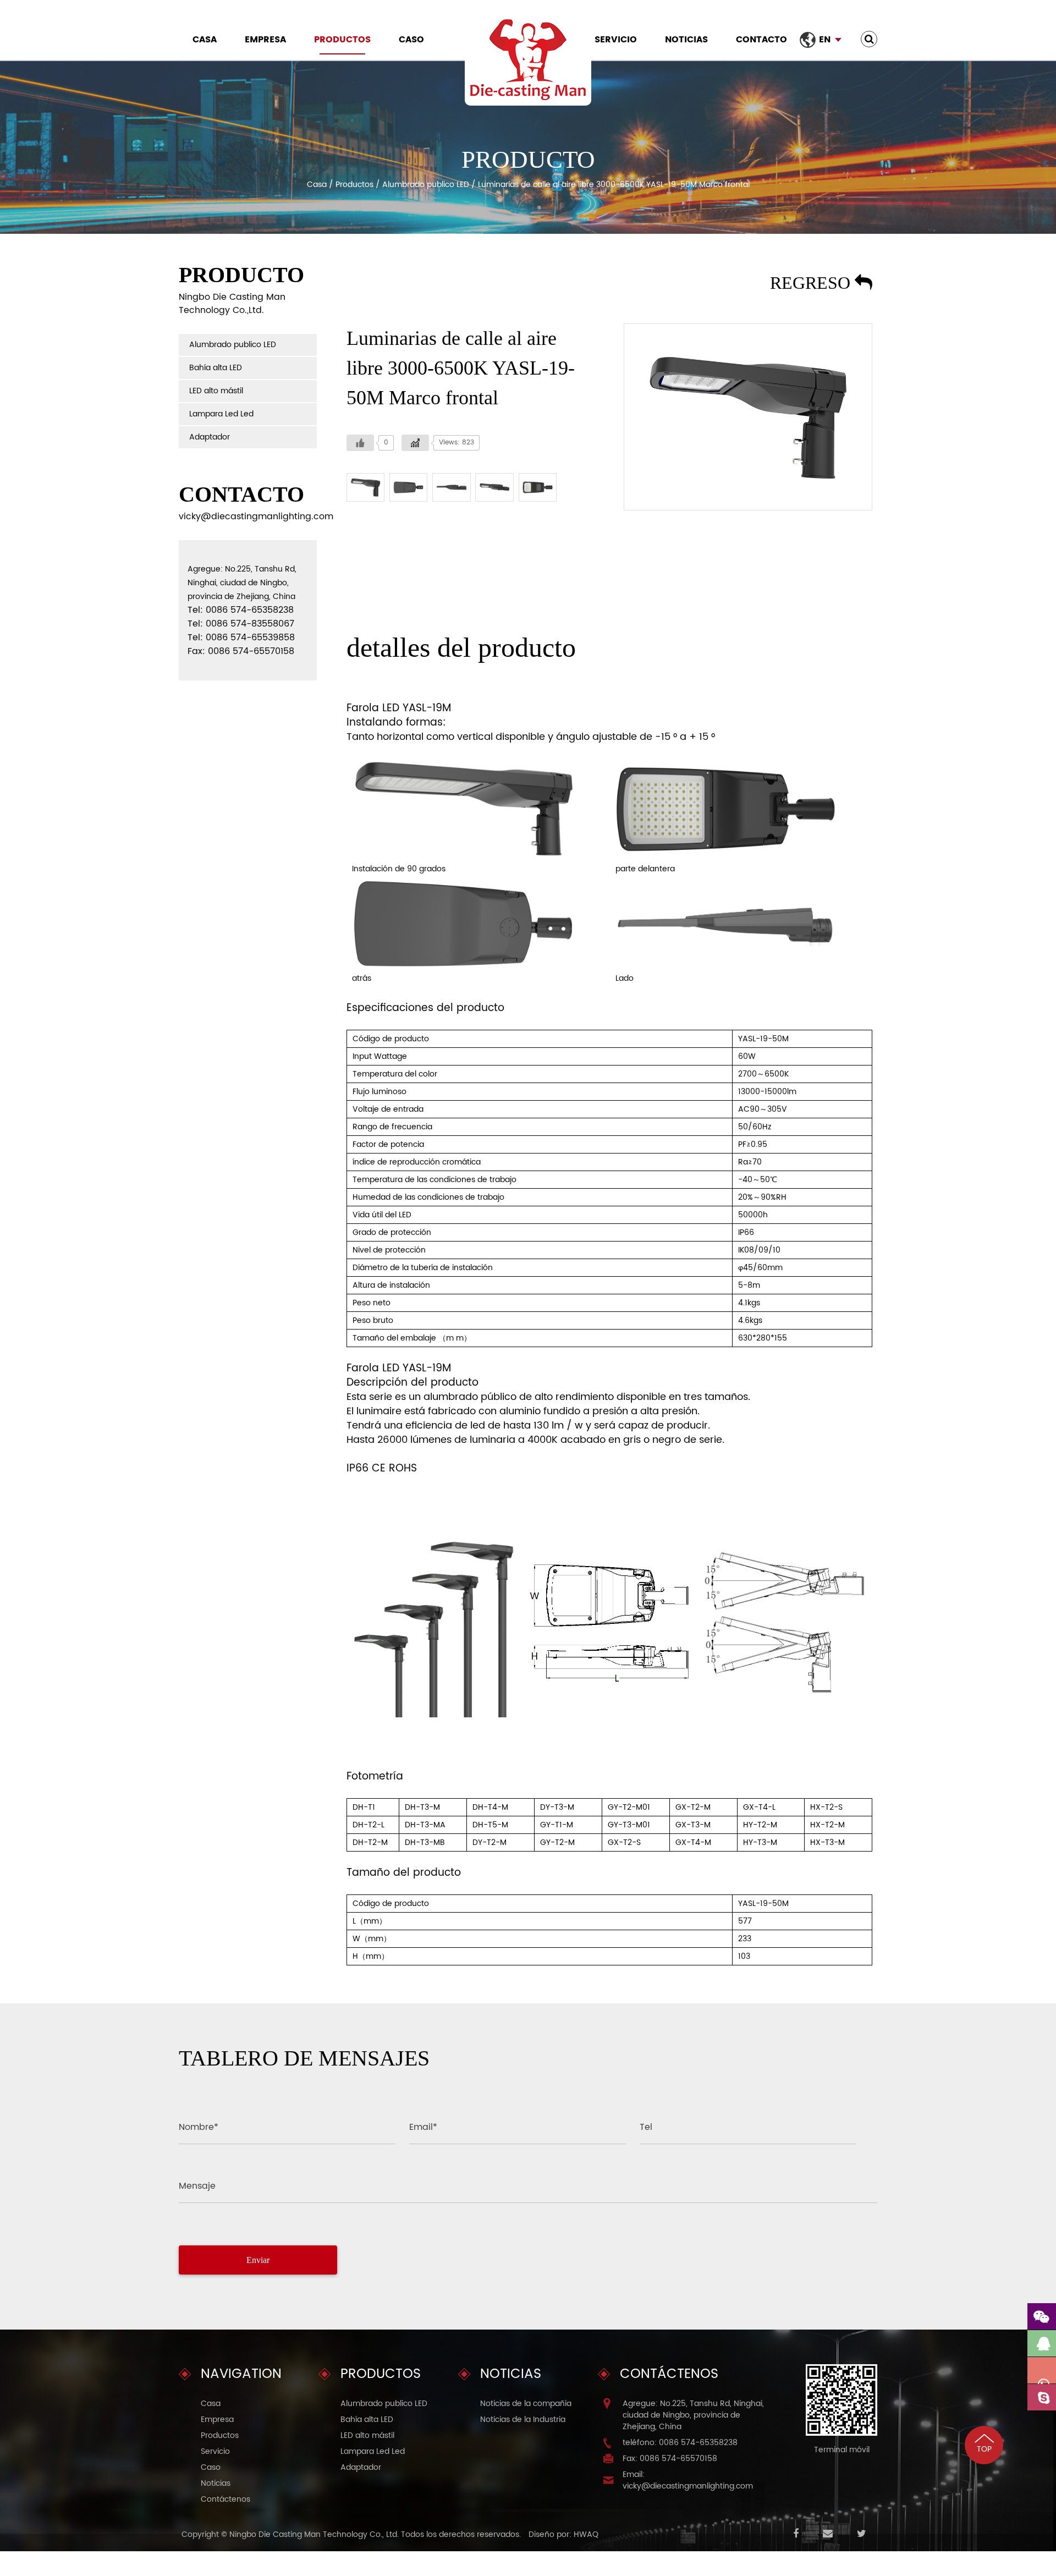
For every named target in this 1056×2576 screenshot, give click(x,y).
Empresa (265, 40)
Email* (423, 2127)
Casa (205, 40)
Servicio (616, 40)
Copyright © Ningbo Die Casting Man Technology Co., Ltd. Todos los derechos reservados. (351, 2534)
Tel (646, 2127)
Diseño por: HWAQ (563, 2534)
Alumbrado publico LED (426, 185)
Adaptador (210, 437)
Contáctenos (226, 2499)
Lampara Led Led (221, 414)
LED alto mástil (216, 391)
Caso (411, 40)
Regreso (812, 283)
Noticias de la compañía (526, 2404)
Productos (342, 40)
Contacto (761, 40)
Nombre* (199, 2127)
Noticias (686, 40)
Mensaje (197, 2186)
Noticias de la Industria (523, 2420)
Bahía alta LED (216, 368)
